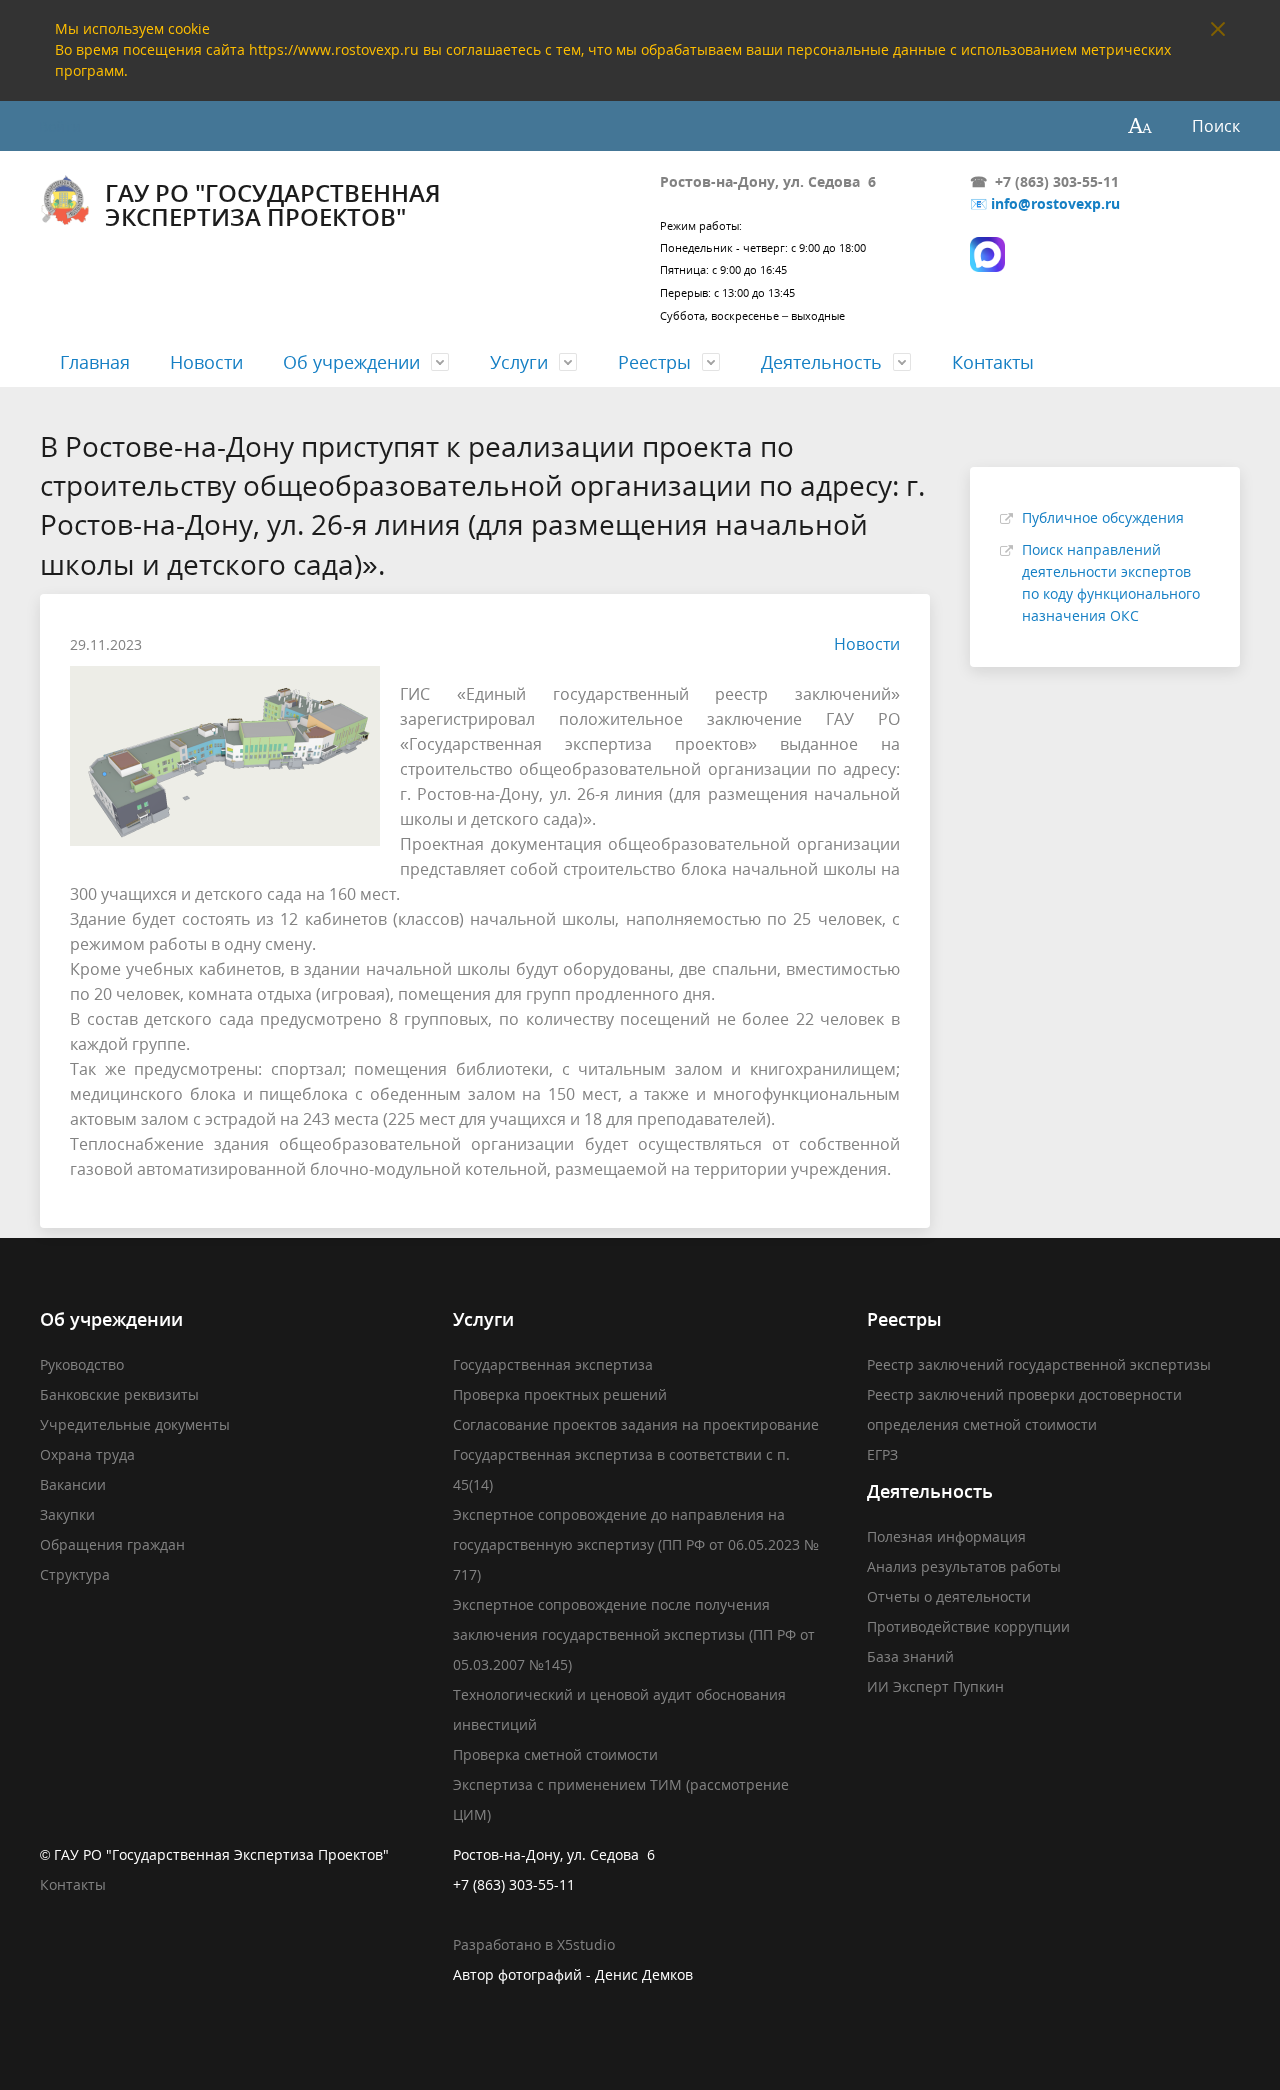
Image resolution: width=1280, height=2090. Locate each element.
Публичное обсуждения (1103, 517)
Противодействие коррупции (968, 1626)
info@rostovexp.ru (1055, 203)
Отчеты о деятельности (949, 1596)
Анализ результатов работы (964, 1566)
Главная (95, 362)
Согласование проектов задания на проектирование (636, 1424)
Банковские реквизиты (119, 1394)
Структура (75, 1574)
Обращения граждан (112, 1544)
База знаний (910, 1656)
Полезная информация (946, 1536)
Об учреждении (351, 362)
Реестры (654, 362)
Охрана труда (87, 1454)
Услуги (519, 362)
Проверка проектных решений (560, 1394)
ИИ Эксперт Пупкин (935, 1686)
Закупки (67, 1514)
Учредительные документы (135, 1424)
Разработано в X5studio (534, 1944)
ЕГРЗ (882, 1454)
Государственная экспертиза (553, 1364)
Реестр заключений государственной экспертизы (1039, 1364)
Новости (206, 362)
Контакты (993, 362)
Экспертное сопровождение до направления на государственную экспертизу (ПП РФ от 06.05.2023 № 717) (636, 1544)
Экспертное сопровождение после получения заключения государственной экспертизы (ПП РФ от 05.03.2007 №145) (634, 1634)
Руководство (82, 1364)
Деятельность (821, 362)
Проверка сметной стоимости (555, 1754)
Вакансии (73, 1484)
